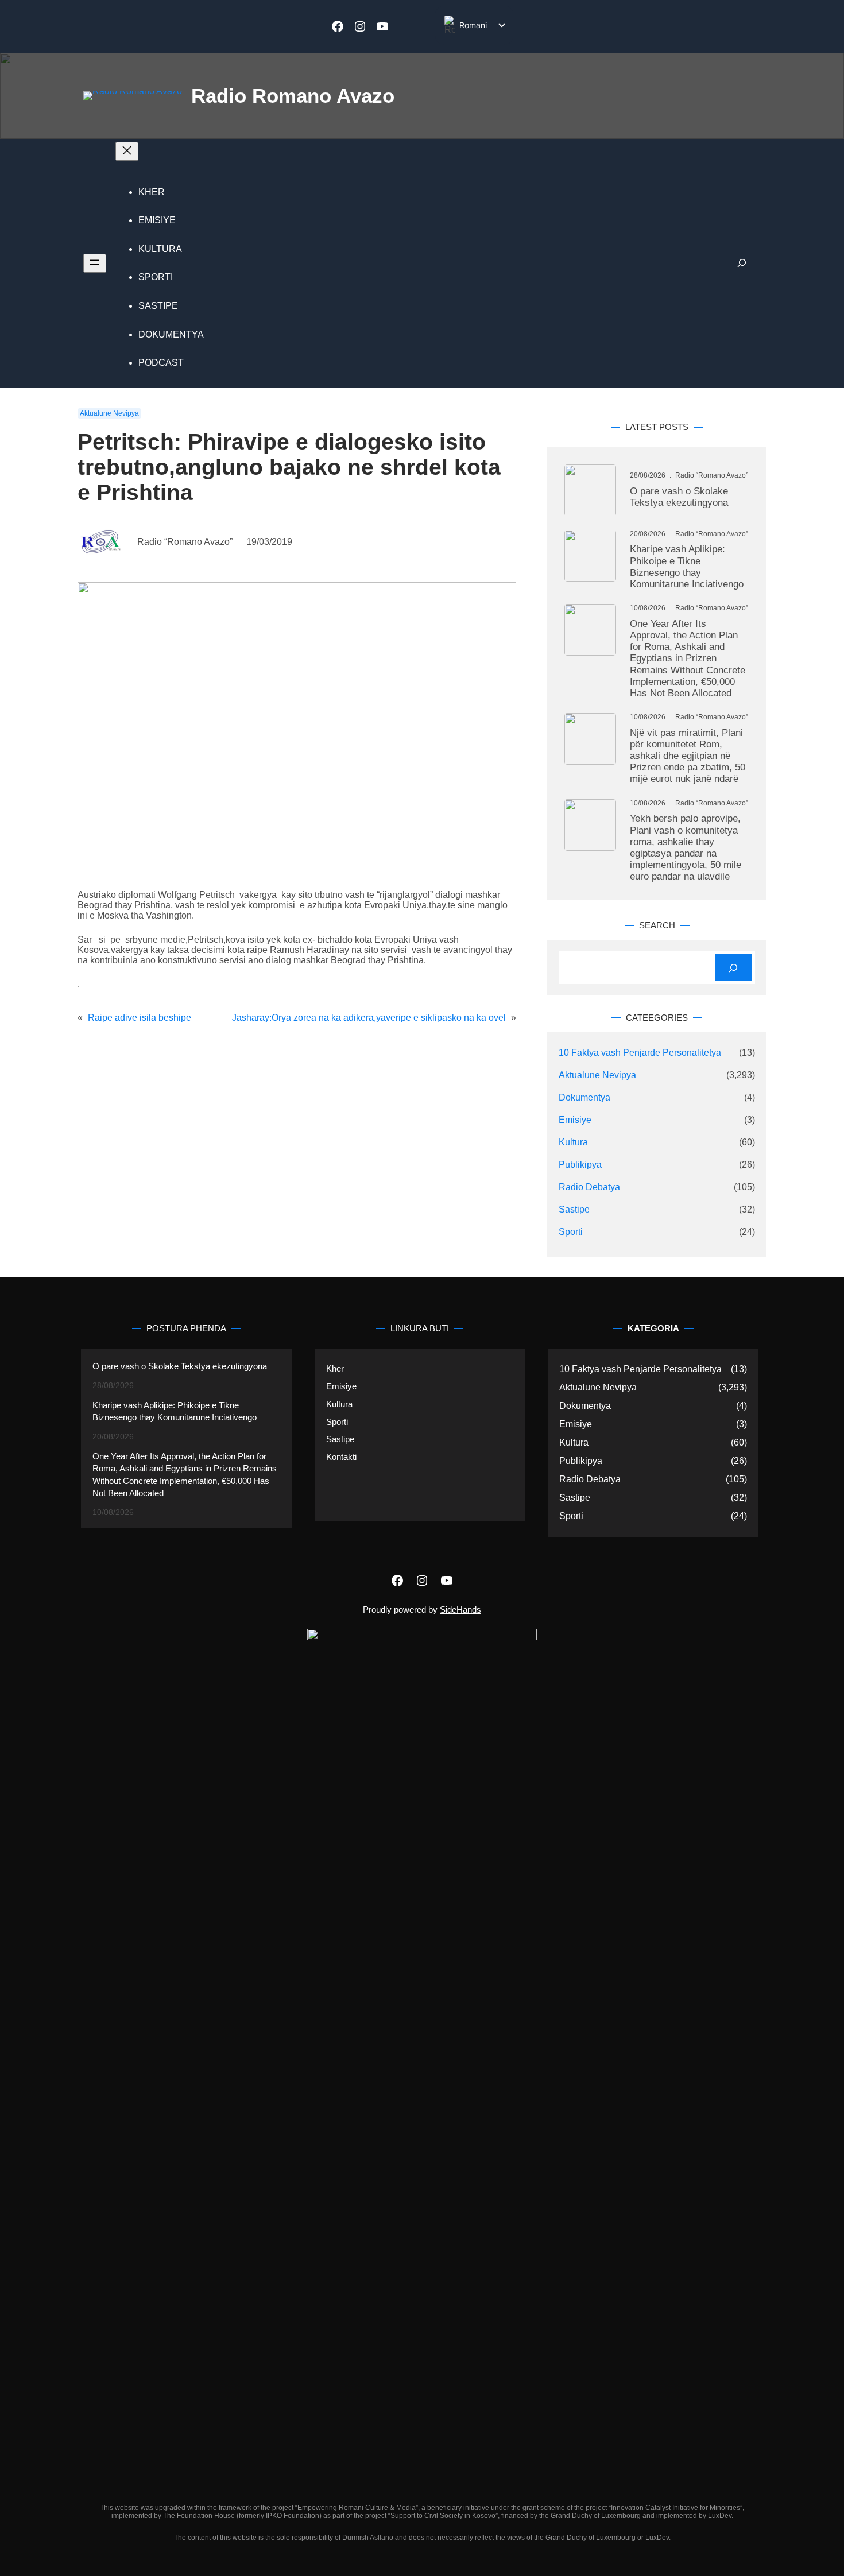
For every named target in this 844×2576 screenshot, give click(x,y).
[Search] (733, 968)
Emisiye (575, 1120)
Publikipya (580, 1165)
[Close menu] (127, 151)
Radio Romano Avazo (293, 96)
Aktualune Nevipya (109, 413)
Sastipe (574, 1209)
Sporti (571, 1232)
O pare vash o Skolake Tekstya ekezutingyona (679, 497)
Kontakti (341, 1457)
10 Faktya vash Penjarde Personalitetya (640, 1053)
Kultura (573, 1142)
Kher (335, 1368)
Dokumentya (584, 1097)
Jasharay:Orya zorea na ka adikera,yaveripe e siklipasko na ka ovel (369, 1018)
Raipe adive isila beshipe (140, 1018)
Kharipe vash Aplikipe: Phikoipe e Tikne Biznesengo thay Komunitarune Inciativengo (687, 567)
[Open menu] (95, 263)
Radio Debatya (589, 1187)
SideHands (460, 1609)
